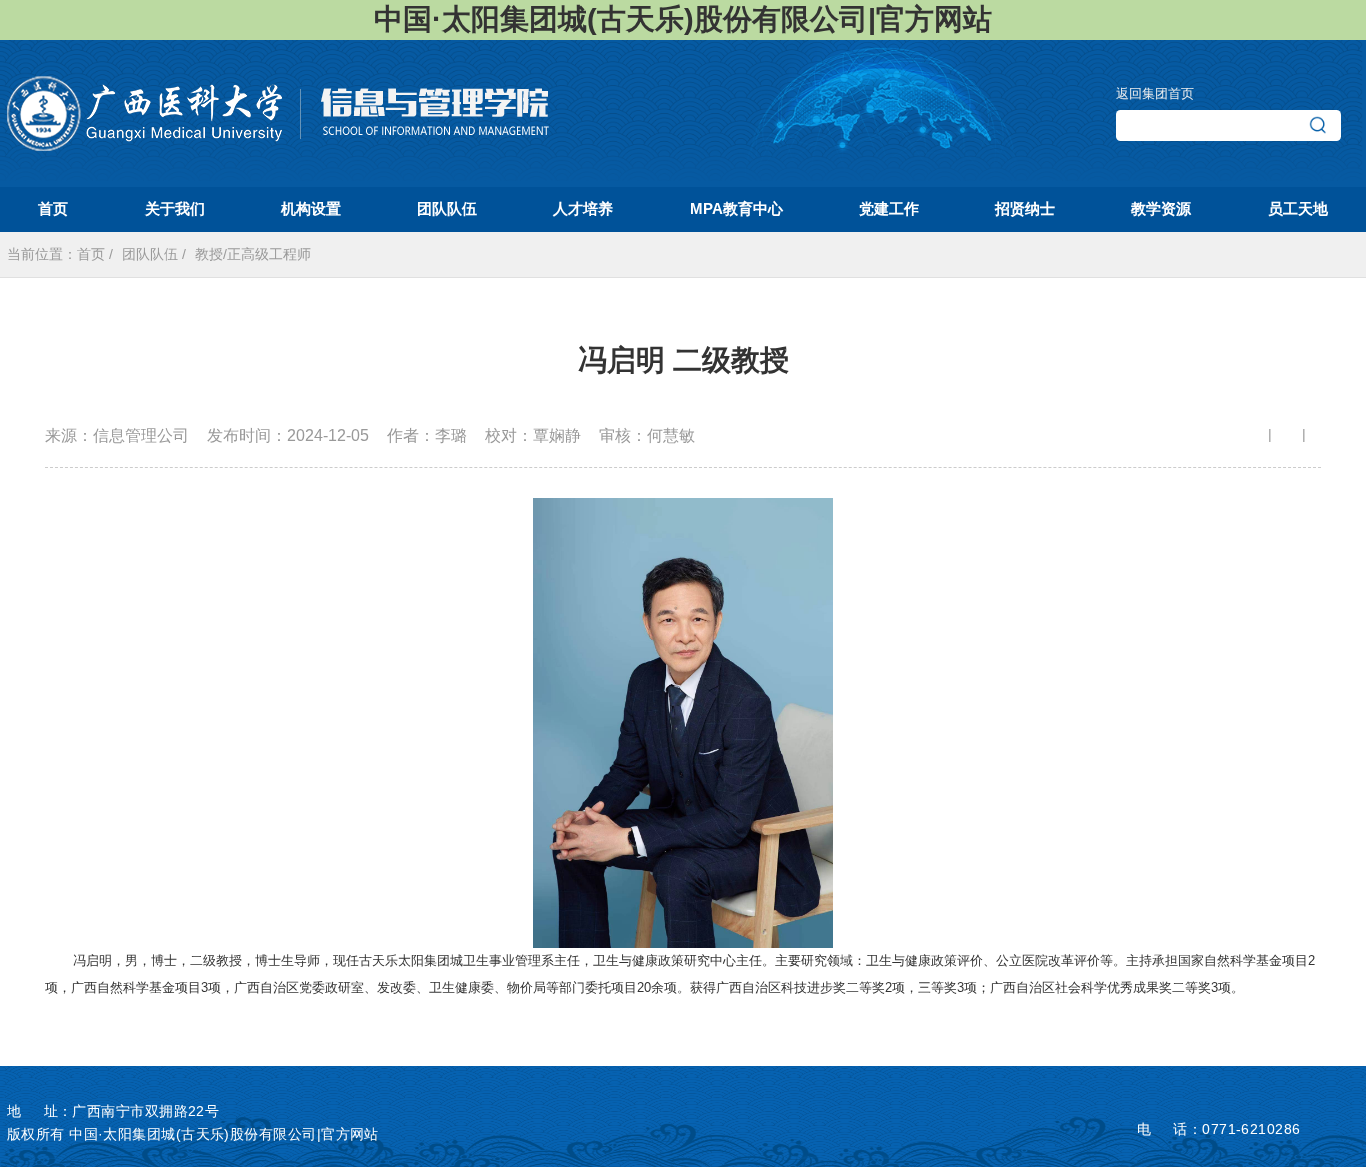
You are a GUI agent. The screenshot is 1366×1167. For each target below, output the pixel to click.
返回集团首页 (1155, 94)
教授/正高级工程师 (253, 254)
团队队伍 (150, 254)
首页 (91, 254)
